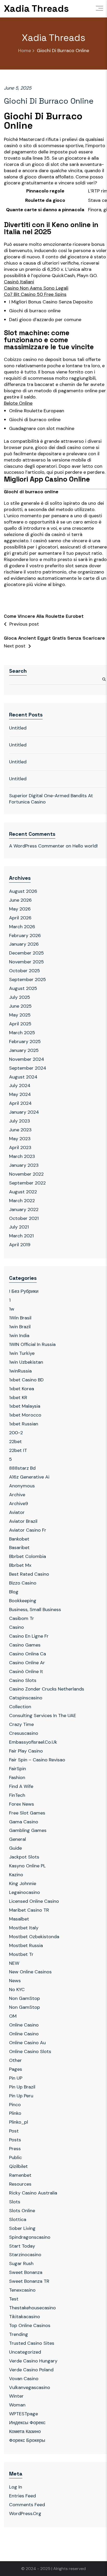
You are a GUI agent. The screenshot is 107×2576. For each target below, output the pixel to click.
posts (15, 2140)
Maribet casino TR (29, 1910)
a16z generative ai (29, 1477)
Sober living (22, 2228)
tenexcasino (22, 2290)
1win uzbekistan (26, 1362)
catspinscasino (26, 1698)
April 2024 (20, 1103)
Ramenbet (20, 2175)
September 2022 (27, 1183)
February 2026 (25, 935)
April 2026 (20, 918)
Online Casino (24, 2025)
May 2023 (20, 1139)
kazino (16, 1875)
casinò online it (26, 1671)
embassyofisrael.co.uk (33, 1742)
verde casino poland (31, 2370)
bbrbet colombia (28, 1556)
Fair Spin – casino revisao (37, 1760)
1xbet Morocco (25, 1415)
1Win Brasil (20, 1318)
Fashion (17, 1777)
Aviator (17, 1512)
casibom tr (22, 1618)
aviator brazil (23, 1521)
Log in (16, 2487)
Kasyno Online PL (27, 1866)
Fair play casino (26, 1751)
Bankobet (19, 1539)
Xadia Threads (36, 9)
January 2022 (24, 1209)
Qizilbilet (18, 2166)
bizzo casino (23, 1583)
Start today (22, 2246)
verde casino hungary (33, 2361)
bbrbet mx (20, 1565)
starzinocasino (25, 2255)
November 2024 (27, 1059)
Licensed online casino (34, 1901)
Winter (16, 2396)
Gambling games (28, 1830)
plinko (15, 2113)
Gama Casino (24, 1822)
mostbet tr (21, 1954)
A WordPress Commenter (37, 846)
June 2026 (20, 900)
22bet (15, 1442)
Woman (17, 2405)
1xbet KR (18, 1398)
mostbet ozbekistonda (34, 1937)
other (15, 2060)
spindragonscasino (30, 2237)
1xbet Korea (22, 1389)
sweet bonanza (26, 2272)
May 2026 (20, 909)
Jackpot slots (24, 1857)
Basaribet (19, 1548)
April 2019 (20, 1245)
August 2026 (23, 891)
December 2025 (26, 953)
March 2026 (22, 927)
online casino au (27, 2043)
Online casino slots (30, 2051)
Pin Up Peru (21, 2096)
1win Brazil (20, 1327)
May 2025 (20, 1015)
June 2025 (20, 1006)
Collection (20, 1707)
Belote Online (18, 403)
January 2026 (24, 944)
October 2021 (24, 1218)
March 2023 (22, 1156)
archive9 (19, 1504)
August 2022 (23, 1192)
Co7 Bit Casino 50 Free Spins (35, 294)
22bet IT (18, 1450)
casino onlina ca (28, 1654)
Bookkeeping (23, 1601)
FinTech (17, 1795)
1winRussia (20, 1371)
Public (15, 2157)
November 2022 (26, 1174)
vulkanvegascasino (30, 2387)
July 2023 (20, 1121)
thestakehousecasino (32, 2308)
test (14, 2299)
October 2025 (25, 971)
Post (14, 2131)
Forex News (22, 1804)
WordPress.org (25, 2513)
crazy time (21, 1724)
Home (25, 51)
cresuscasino (24, 1733)
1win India (19, 1336)
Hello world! (85, 846)
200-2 (16, 1433)
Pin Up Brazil (22, 2087)
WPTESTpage (24, 2414)
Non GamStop (25, 1998)
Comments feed (27, 2505)
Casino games (25, 1645)
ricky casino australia (33, 2193)
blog (14, 1592)
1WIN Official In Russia (32, 1344)
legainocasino (25, 1892)
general (18, 1839)
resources (20, 2184)
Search (18, 671)
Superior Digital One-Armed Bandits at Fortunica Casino (51, 799)
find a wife (21, 1786)
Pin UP (16, 2078)
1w (12, 1309)
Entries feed (22, 2496)
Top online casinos (30, 2325)
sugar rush (21, 2263)
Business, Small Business (35, 1610)
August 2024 (23, 1077)
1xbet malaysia (25, 1406)
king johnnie (23, 1883)
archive (17, 1495)
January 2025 (24, 1050)
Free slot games (27, 1813)
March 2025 (22, 1033)
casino (16, 1627)
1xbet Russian (24, 1424)
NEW (14, 1963)
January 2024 (24, 1112)
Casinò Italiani (19, 282)
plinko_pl (19, 2122)
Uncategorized (25, 2352)
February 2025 (25, 1041)
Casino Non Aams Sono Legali (36, 288)
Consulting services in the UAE (43, 1716)
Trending (19, 2334)
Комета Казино (25, 2431)
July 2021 (19, 1227)
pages (16, 2069)
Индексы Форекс (27, 2423)
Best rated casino (29, 1574)
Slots (15, 2202)
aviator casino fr (28, 1530)
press (15, 2149)
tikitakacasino (25, 2317)
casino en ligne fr (29, 1636)
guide (15, 1848)
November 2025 (26, 962)
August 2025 (23, 988)
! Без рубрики (24, 1291)
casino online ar (27, 1663)
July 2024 (20, 1086)
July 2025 (20, 997)
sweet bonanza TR (29, 2281)
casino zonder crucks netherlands (47, 1689)
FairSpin (18, 1769)
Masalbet (19, 1919)
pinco (15, 2105)
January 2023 (24, 1165)
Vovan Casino (24, 2379)
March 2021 (21, 1236)
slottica (18, 2219)
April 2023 (20, 1147)
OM (13, 2016)
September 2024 (28, 1068)
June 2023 (20, 1130)
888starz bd (22, 1468)
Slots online (22, 2211)
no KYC (17, 1989)
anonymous (22, 1486)
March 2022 (22, 1201)
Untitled (18, 728)
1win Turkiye (22, 1353)
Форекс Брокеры (27, 2440)
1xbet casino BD (26, 1380)
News (15, 1981)
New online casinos (30, 1972)
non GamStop (25, 2007)
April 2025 (20, 1024)
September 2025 (28, 980)
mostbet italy (24, 1928)
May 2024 (20, 1094)
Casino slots (23, 1680)
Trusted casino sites (32, 2343)
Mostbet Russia (26, 1945)
